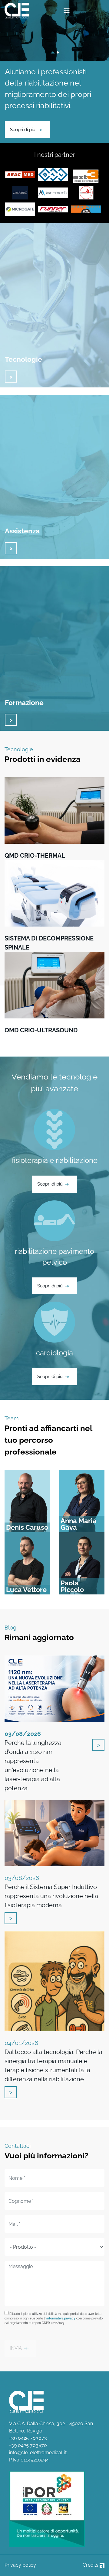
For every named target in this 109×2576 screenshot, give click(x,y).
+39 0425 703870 (28, 2445)
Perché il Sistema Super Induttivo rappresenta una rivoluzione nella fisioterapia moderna (51, 1892)
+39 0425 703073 (28, 2438)
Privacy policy (20, 2565)
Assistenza (22, 531)
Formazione (24, 702)
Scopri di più (23, 130)
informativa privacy (61, 2318)
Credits (91, 2565)
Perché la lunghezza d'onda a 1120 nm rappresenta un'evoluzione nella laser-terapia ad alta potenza (33, 1761)
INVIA (16, 2348)
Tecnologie (23, 359)
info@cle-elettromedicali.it (38, 2453)
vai (11, 377)
